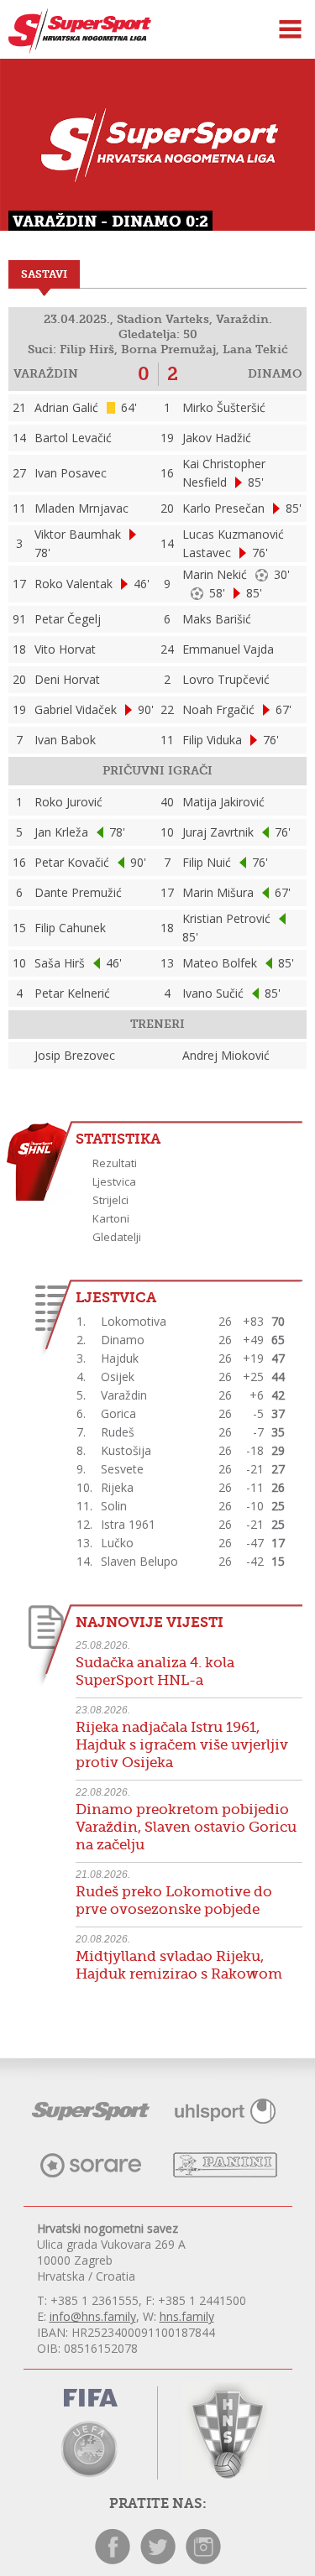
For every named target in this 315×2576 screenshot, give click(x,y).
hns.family (187, 2316)
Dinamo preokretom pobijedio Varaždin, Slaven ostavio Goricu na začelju (186, 1827)
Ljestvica (114, 1181)
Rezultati (115, 1163)
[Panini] (225, 2173)
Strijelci (110, 1200)
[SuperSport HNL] (76, 49)
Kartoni (111, 1218)
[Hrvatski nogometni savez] (225, 2431)
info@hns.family (93, 2316)
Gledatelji (117, 1237)
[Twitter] (158, 2560)
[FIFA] (90, 2401)
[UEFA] (90, 2447)
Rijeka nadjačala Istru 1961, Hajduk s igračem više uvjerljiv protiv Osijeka (182, 1745)
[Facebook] (113, 2560)
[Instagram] (203, 2560)
